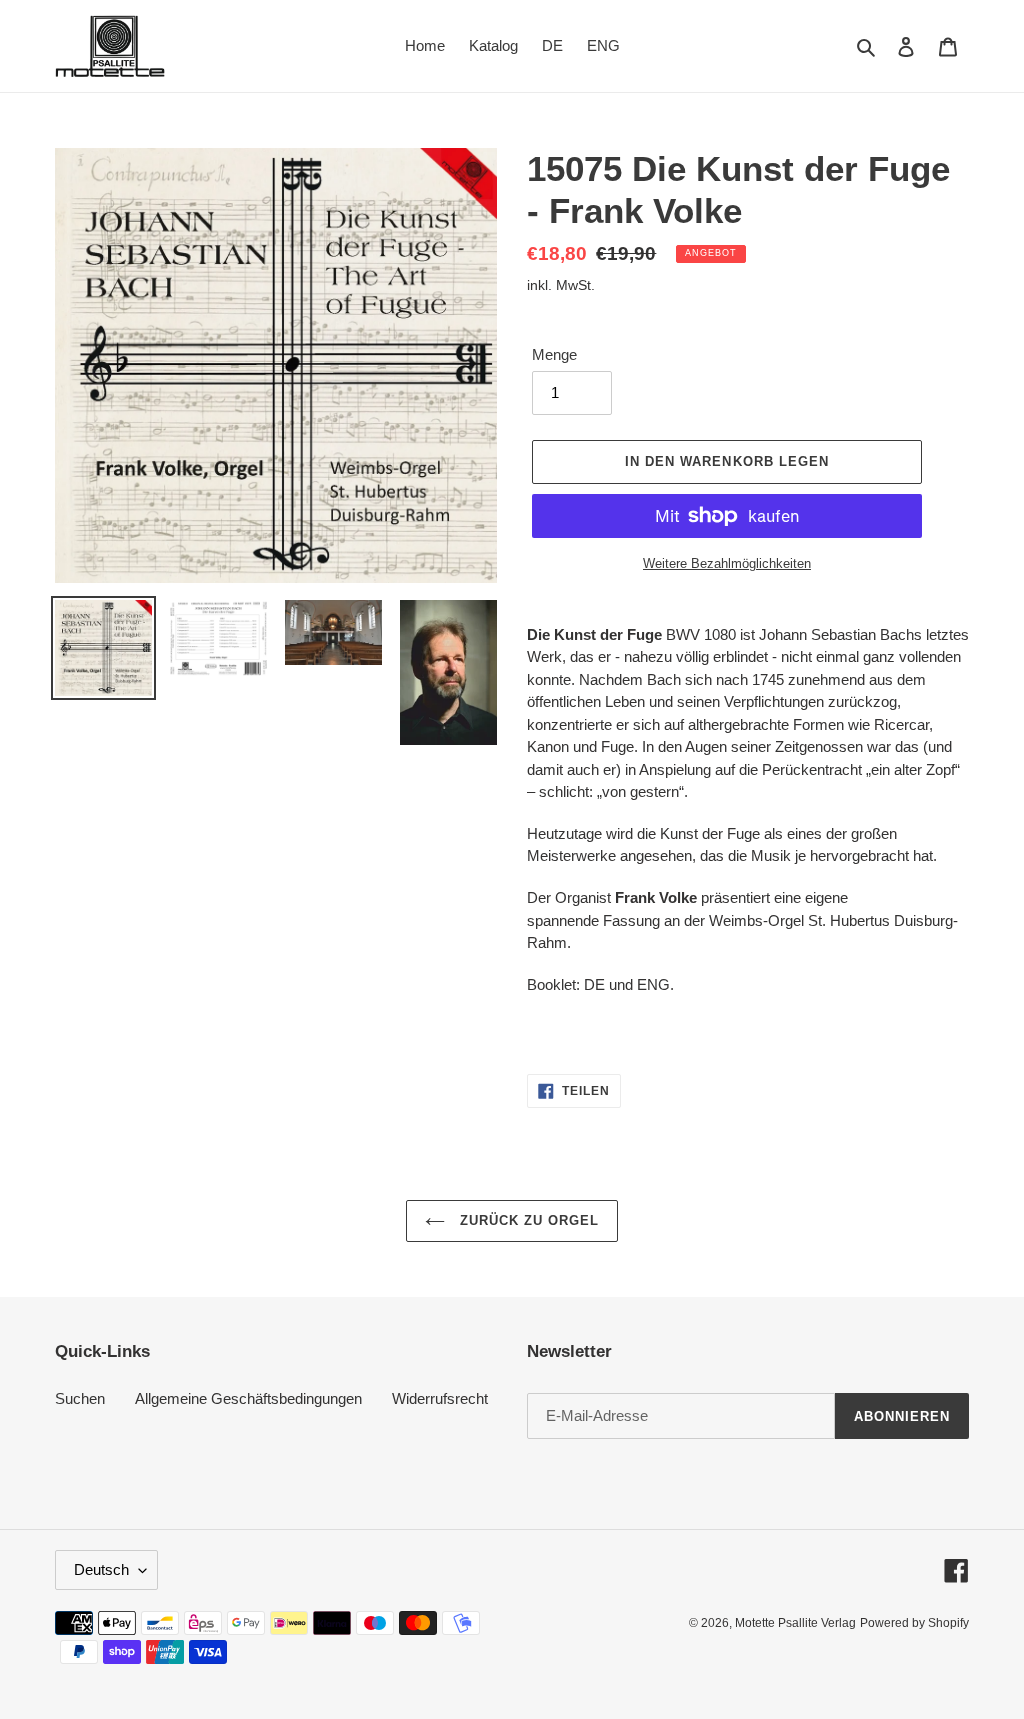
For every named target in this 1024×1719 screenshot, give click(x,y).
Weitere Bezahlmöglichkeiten (727, 563)
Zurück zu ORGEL (527, 1220)
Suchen (80, 1398)
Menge (554, 354)
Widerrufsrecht (440, 1398)
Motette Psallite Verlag (795, 1623)
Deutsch (101, 1569)
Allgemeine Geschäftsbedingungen (248, 1398)
